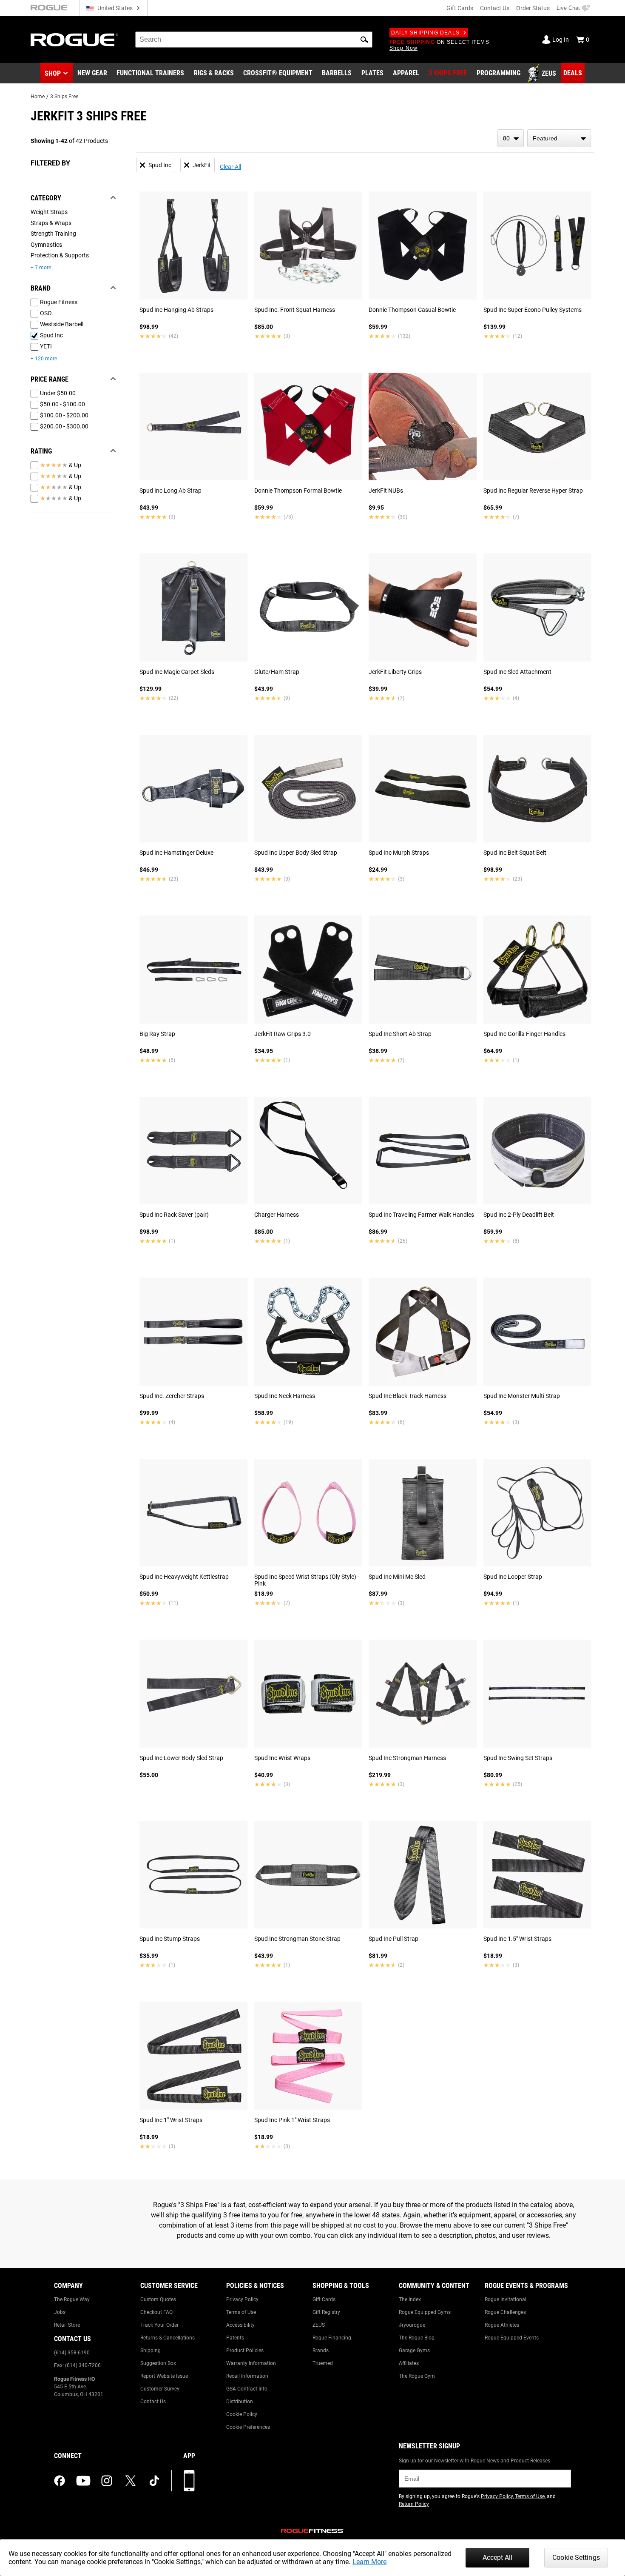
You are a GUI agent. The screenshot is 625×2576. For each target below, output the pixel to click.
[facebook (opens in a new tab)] (60, 2481)
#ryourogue (412, 2325)
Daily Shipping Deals (425, 33)
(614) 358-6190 (72, 2353)
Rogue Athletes (502, 2325)
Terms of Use (241, 2312)
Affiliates (409, 2363)
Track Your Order (159, 2325)
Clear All (230, 167)
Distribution (240, 2402)
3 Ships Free (64, 97)
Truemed (323, 2363)
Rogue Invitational (506, 2299)
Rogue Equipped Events (512, 2338)
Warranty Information (251, 2363)
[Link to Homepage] (74, 40)
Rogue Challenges (505, 2312)
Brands (321, 2351)
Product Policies (245, 2351)
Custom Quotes (158, 2299)
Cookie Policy (242, 2414)
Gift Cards (460, 8)
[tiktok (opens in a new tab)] (154, 2481)
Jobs (60, 2312)
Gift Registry (326, 2312)
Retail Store (67, 2325)
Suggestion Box (158, 2363)
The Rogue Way (72, 2299)
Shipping (151, 2351)
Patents (235, 2338)
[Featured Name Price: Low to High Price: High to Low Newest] (559, 138)
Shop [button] (53, 73)
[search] (254, 40)
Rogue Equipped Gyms (425, 2312)
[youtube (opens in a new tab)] (83, 2481)
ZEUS (319, 2325)
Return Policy (414, 2504)
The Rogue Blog (417, 2338)
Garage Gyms (414, 2351)
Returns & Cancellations (168, 2338)
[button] (364, 40)
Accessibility (240, 2325)
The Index (410, 2299)
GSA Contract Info (247, 2389)
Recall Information (247, 2376)
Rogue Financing (332, 2338)
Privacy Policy (242, 2299)
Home (38, 97)
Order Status (533, 8)
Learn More (369, 2562)
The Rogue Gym (417, 2376)
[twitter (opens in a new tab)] (131, 2481)
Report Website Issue (164, 2376)
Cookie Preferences (248, 2427)
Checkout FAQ (156, 2312)
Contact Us (495, 8)
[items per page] (511, 138)
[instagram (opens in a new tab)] (107, 2481)
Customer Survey (160, 2389)
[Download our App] (189, 2481)
